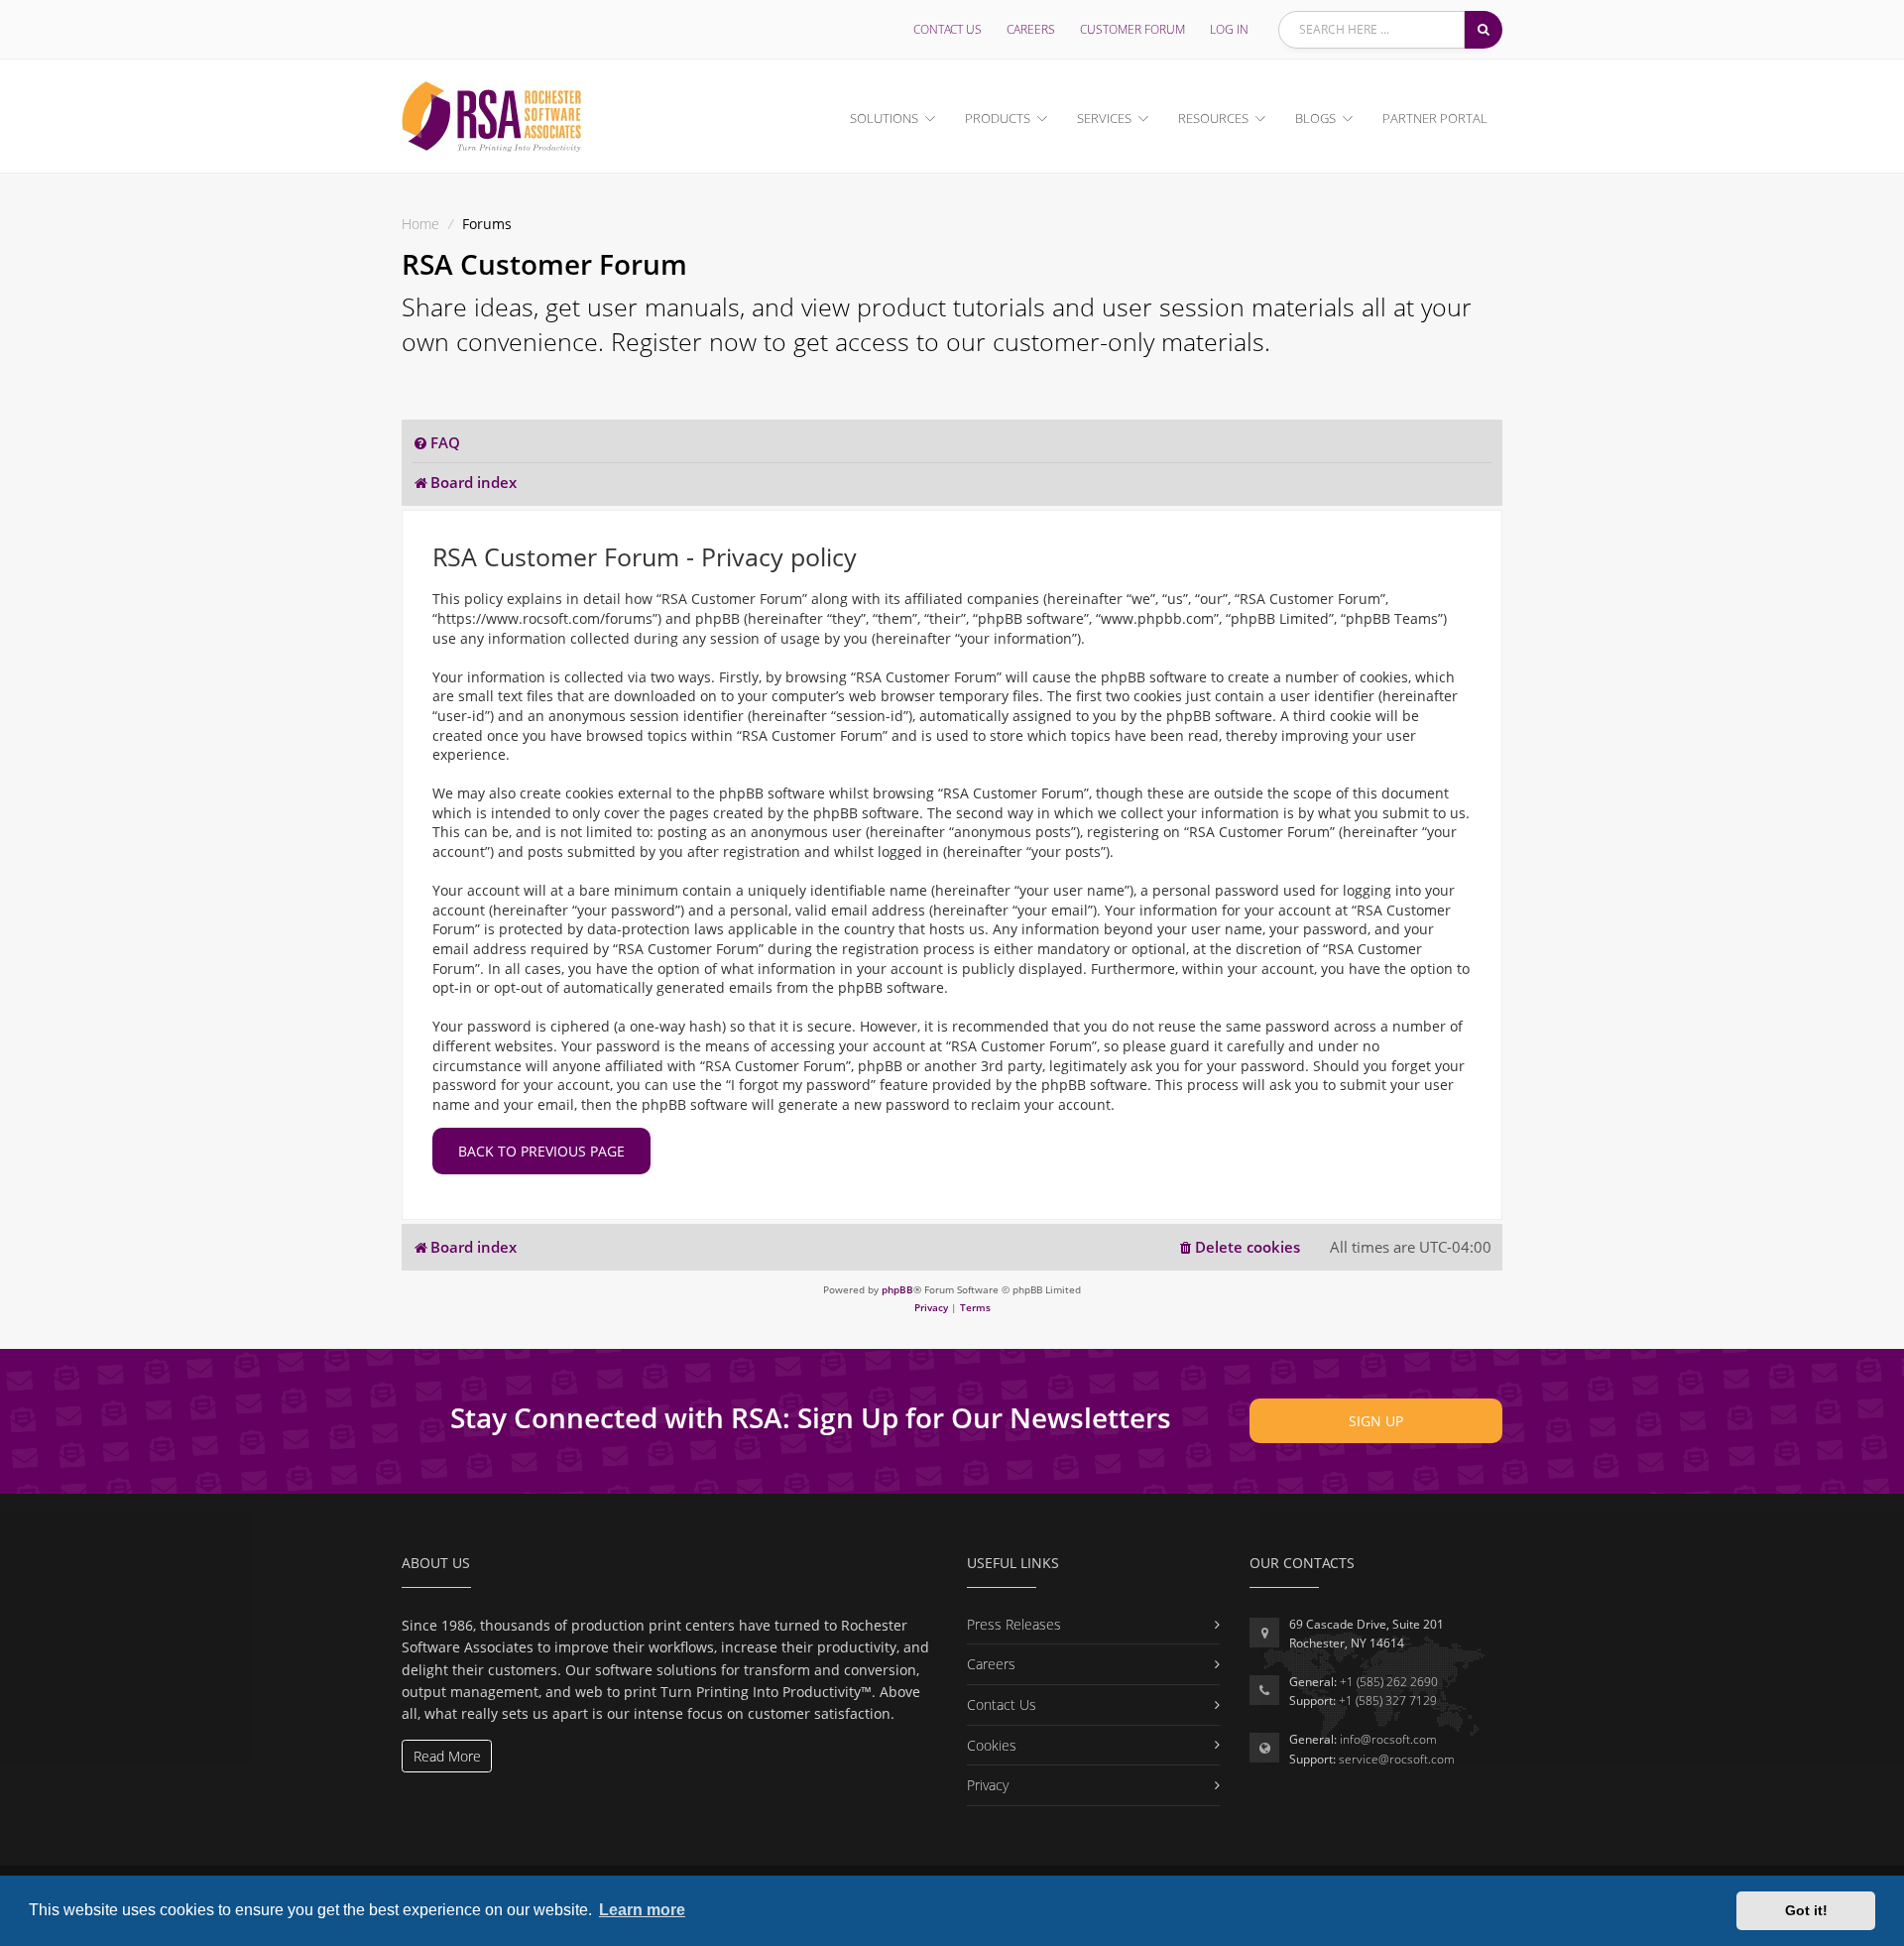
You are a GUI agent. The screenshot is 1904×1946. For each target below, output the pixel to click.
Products (998, 118)
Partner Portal (1435, 118)
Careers (1031, 29)
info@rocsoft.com (1388, 1739)
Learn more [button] (642, 1910)
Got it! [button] (1806, 1910)
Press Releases (1014, 1624)
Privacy (988, 1785)
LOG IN (1229, 29)
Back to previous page (541, 1151)
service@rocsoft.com (1397, 1759)
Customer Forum (1132, 29)
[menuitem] (436, 443)
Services (1104, 118)
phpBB (897, 1289)
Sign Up (1376, 1421)
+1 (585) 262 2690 (1389, 1682)
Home (420, 224)
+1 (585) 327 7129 (1388, 1701)
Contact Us (948, 29)
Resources (1213, 118)
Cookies (992, 1745)
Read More (447, 1756)
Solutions (884, 118)
